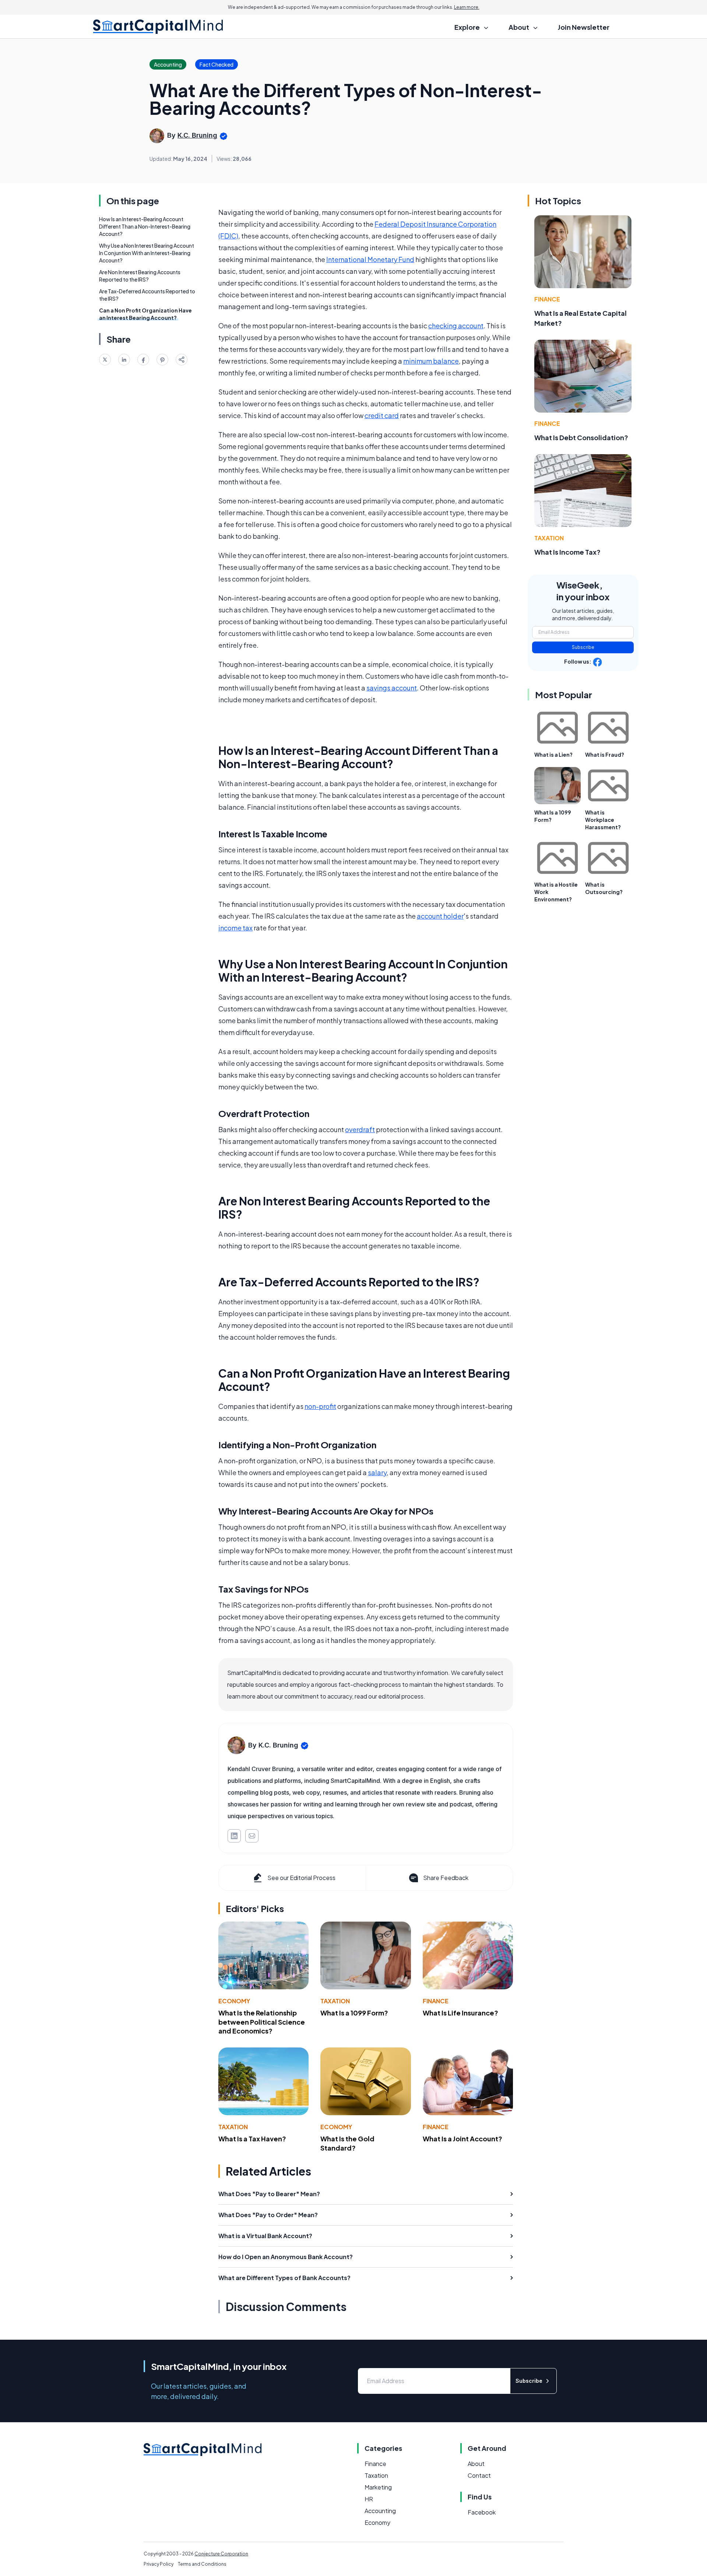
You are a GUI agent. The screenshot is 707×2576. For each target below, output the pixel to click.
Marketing (378, 2487)
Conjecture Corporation (221, 2554)
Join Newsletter (584, 27)
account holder (440, 916)
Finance (436, 2001)
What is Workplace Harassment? (603, 820)
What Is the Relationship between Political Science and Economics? (262, 2022)
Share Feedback (446, 1878)
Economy (234, 2001)
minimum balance (431, 361)
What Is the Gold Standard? (347, 2143)
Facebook (482, 2512)
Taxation (335, 2001)
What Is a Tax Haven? (252, 2139)
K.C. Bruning (197, 135)
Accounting (380, 2511)
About (476, 2464)
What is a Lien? (553, 755)
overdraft (360, 1129)
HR (369, 2499)
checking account (456, 326)
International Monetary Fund (370, 259)
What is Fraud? (605, 755)
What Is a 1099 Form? (354, 2013)
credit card (382, 415)
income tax (235, 928)
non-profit (320, 1406)
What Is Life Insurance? (460, 2013)
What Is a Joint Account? (462, 2139)
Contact (479, 2475)
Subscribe (583, 647)
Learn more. (467, 7)
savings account (392, 688)
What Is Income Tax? (567, 552)
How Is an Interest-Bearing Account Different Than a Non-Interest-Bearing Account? (145, 226)
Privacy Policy (159, 2564)
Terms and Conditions (202, 2564)
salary (377, 1472)
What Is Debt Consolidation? (581, 437)
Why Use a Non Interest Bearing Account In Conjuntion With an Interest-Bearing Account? (147, 253)
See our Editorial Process (301, 1878)
